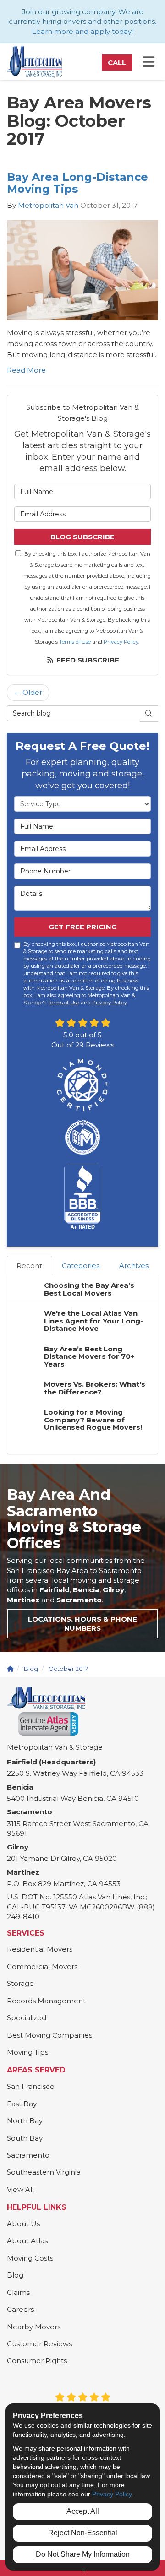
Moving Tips (27, 2052)
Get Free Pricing (83, 927)
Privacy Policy (121, 642)
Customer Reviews (39, 2344)
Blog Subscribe (82, 537)
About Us (23, 2224)
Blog (15, 2275)
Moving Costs (30, 2258)
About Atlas (27, 2241)
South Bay (25, 2138)
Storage (20, 1983)
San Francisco (31, 2086)
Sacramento (28, 2155)
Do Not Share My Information (83, 2554)
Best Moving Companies (49, 2035)
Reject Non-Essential (83, 2533)
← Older (28, 692)
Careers (20, 2309)
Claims (18, 2292)
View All (20, 2189)
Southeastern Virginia (44, 2172)
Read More (26, 370)
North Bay (25, 2121)
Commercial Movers (42, 1966)
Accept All (83, 2511)
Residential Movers (40, 1949)
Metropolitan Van (48, 205)
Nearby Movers (34, 2327)
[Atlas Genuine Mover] (48, 1724)
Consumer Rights (37, 2361)
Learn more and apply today (82, 31)
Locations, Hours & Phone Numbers (82, 1624)
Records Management (46, 2001)
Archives (134, 1266)
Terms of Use (75, 642)
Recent (29, 1266)
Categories (81, 1266)
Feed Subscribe (87, 660)
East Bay (22, 2104)
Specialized (27, 2018)
